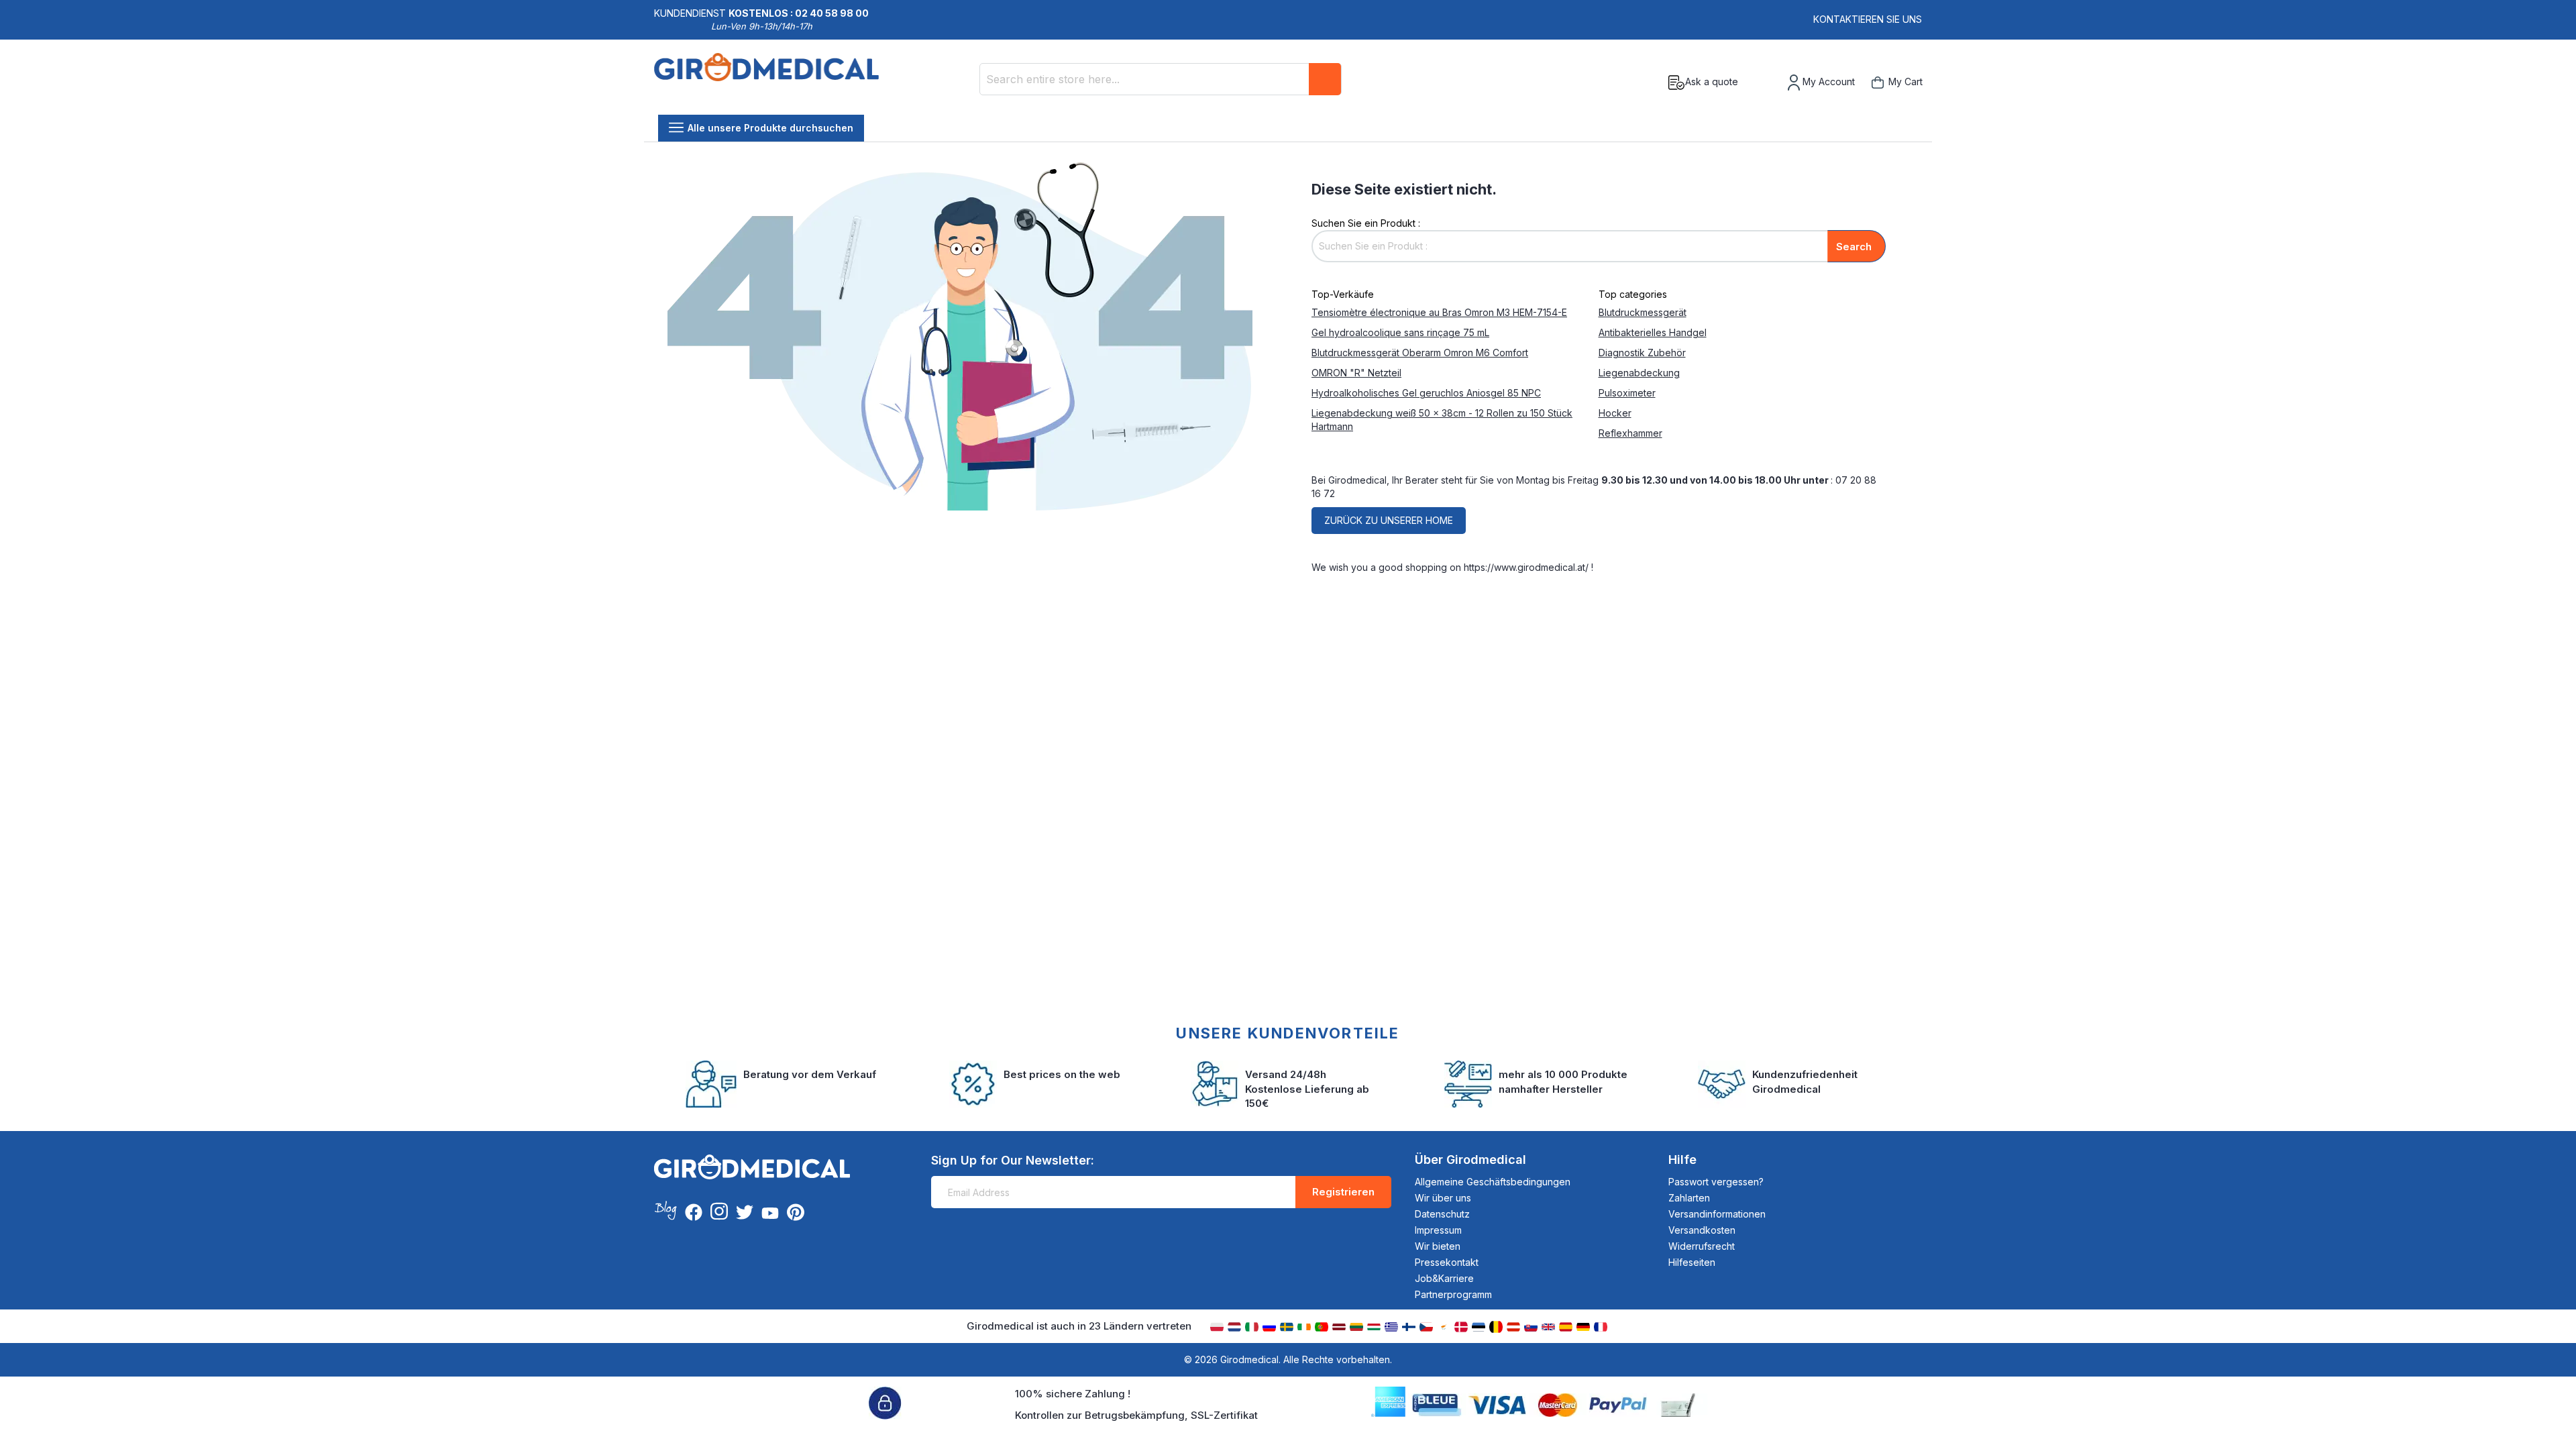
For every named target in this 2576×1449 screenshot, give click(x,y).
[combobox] (1161, 79)
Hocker (1615, 413)
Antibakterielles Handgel (1653, 332)
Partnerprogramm (1453, 1294)
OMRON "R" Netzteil (1356, 373)
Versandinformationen (1717, 1214)
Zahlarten (1689, 1198)
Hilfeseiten (1692, 1262)
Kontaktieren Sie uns (1868, 19)
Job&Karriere (1444, 1278)
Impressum (1438, 1230)
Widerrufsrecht (1702, 1246)
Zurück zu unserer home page (1389, 524)
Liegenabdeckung (1639, 373)
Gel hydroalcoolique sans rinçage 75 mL (1400, 332)
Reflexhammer (1630, 433)
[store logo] (766, 83)
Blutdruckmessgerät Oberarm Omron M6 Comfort (1420, 353)
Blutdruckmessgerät (1643, 312)
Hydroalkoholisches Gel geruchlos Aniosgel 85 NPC (1426, 393)
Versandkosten (1702, 1230)
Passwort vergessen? (1716, 1182)
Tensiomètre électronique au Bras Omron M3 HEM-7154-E (1439, 312)
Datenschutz (1442, 1214)
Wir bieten (1438, 1246)
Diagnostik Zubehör (1642, 353)
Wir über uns (1443, 1198)
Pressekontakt (1447, 1262)
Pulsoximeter (1627, 393)
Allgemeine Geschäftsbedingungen (1493, 1182)
